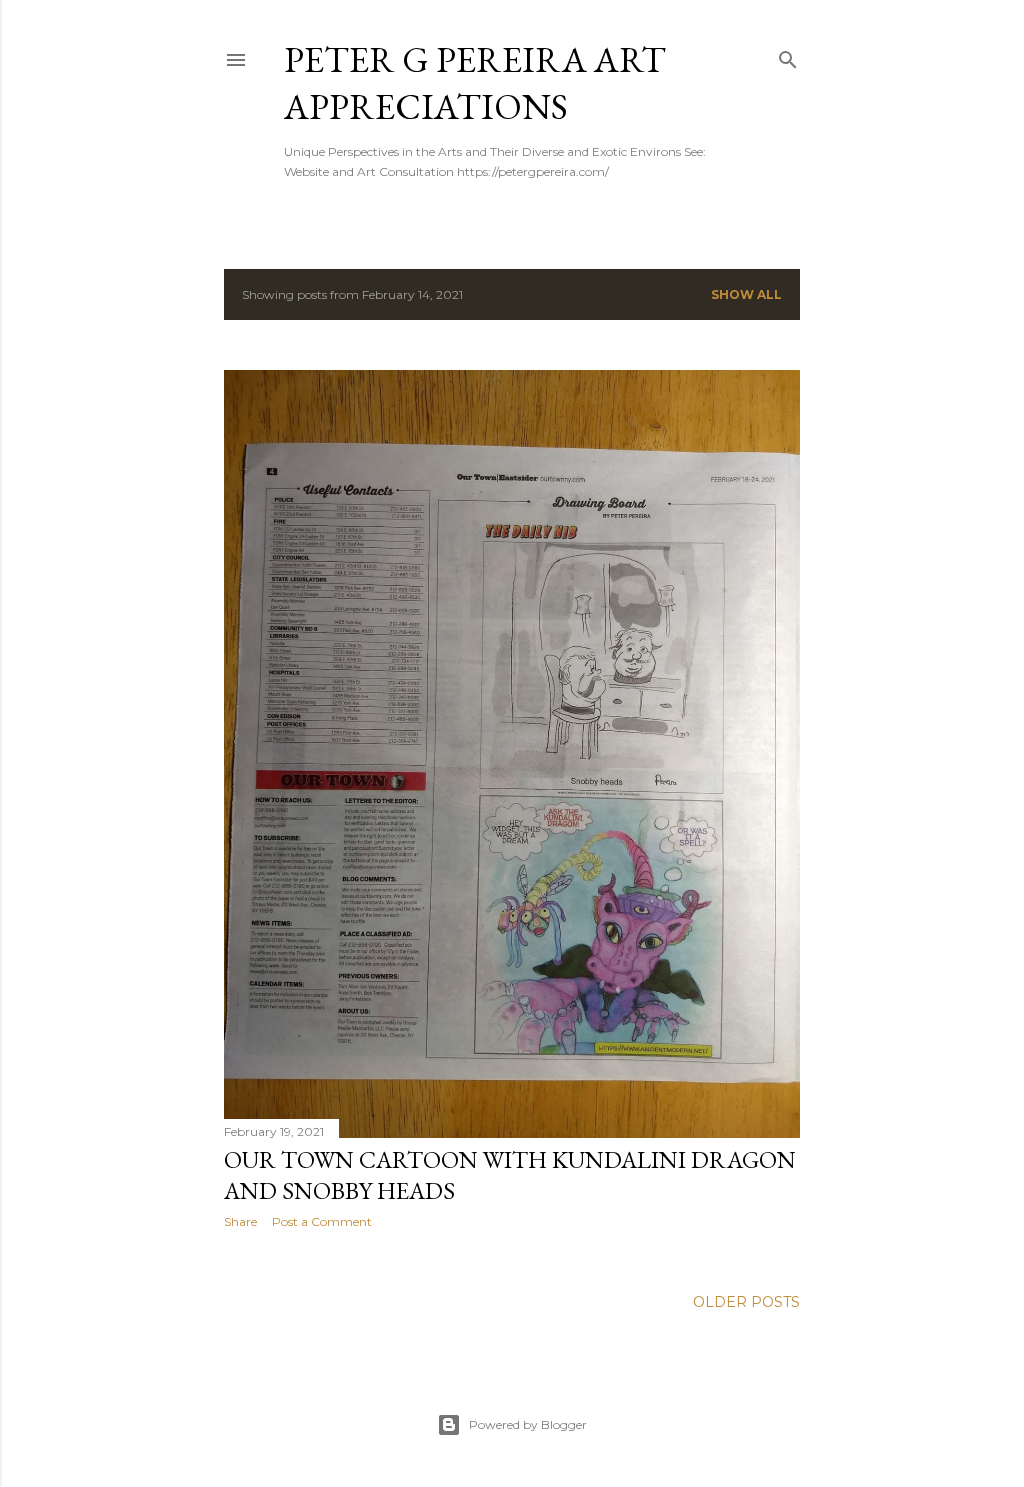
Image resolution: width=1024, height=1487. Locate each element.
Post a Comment (322, 1221)
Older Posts (746, 1302)
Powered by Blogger (528, 1424)
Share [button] (240, 1221)
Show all (746, 294)
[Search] (788, 55)
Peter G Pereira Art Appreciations (475, 83)
